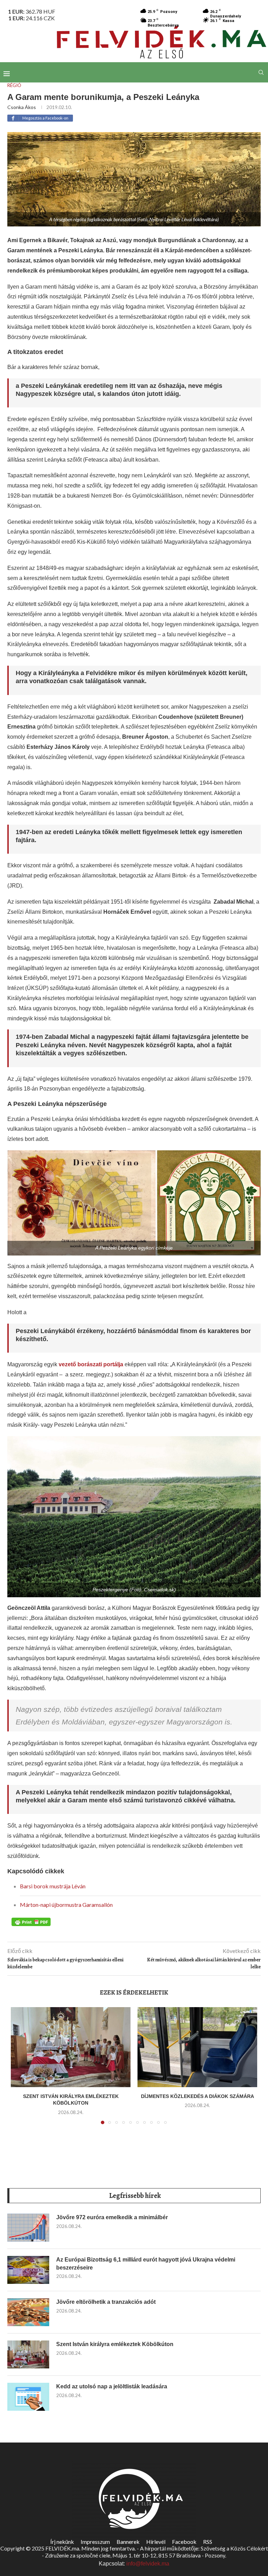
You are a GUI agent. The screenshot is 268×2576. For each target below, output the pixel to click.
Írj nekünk (62, 2542)
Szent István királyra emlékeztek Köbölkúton (115, 2344)
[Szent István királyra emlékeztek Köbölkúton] (71, 2047)
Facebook (184, 2542)
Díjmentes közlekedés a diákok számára (198, 2096)
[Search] (261, 72)
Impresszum (95, 2542)
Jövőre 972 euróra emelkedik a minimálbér (112, 2217)
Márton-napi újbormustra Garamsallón (66, 1905)
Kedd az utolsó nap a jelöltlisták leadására (112, 2386)
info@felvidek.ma (148, 2564)
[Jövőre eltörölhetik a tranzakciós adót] (28, 2312)
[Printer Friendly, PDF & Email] (31, 1922)
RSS (208, 2542)
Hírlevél (156, 2542)
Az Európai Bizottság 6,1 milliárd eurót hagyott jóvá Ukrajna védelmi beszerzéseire (146, 2263)
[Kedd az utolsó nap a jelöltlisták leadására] (28, 2397)
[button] (20, 2070)
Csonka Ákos (22, 107)
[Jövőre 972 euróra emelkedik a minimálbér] (28, 2228)
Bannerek (128, 2542)
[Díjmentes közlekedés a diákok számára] (197, 2047)
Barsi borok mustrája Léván (53, 1886)
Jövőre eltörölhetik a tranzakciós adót (106, 2302)
